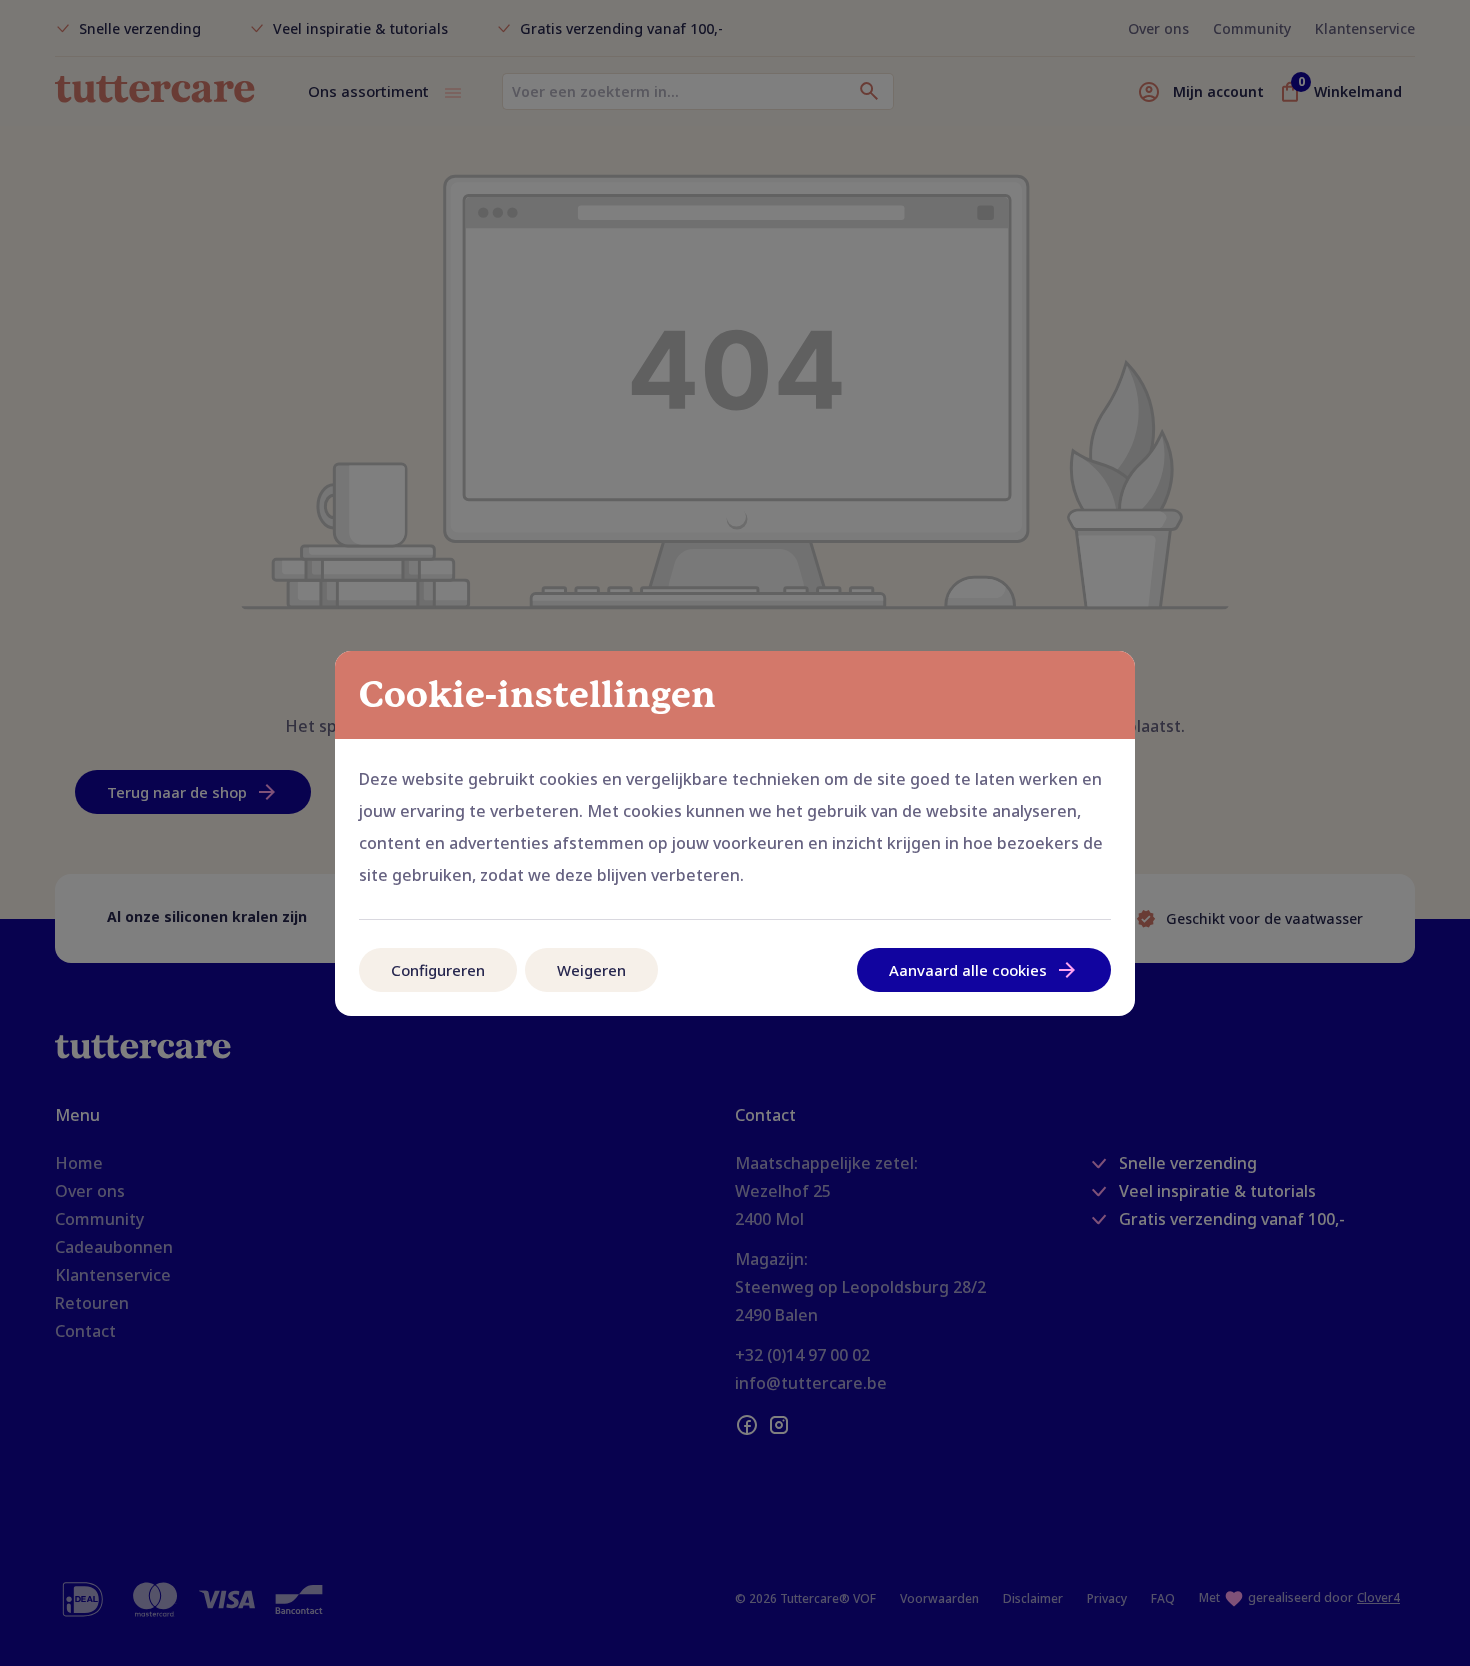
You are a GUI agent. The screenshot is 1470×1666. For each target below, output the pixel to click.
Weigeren (591, 970)
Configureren (438, 970)
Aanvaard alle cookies (968, 970)
